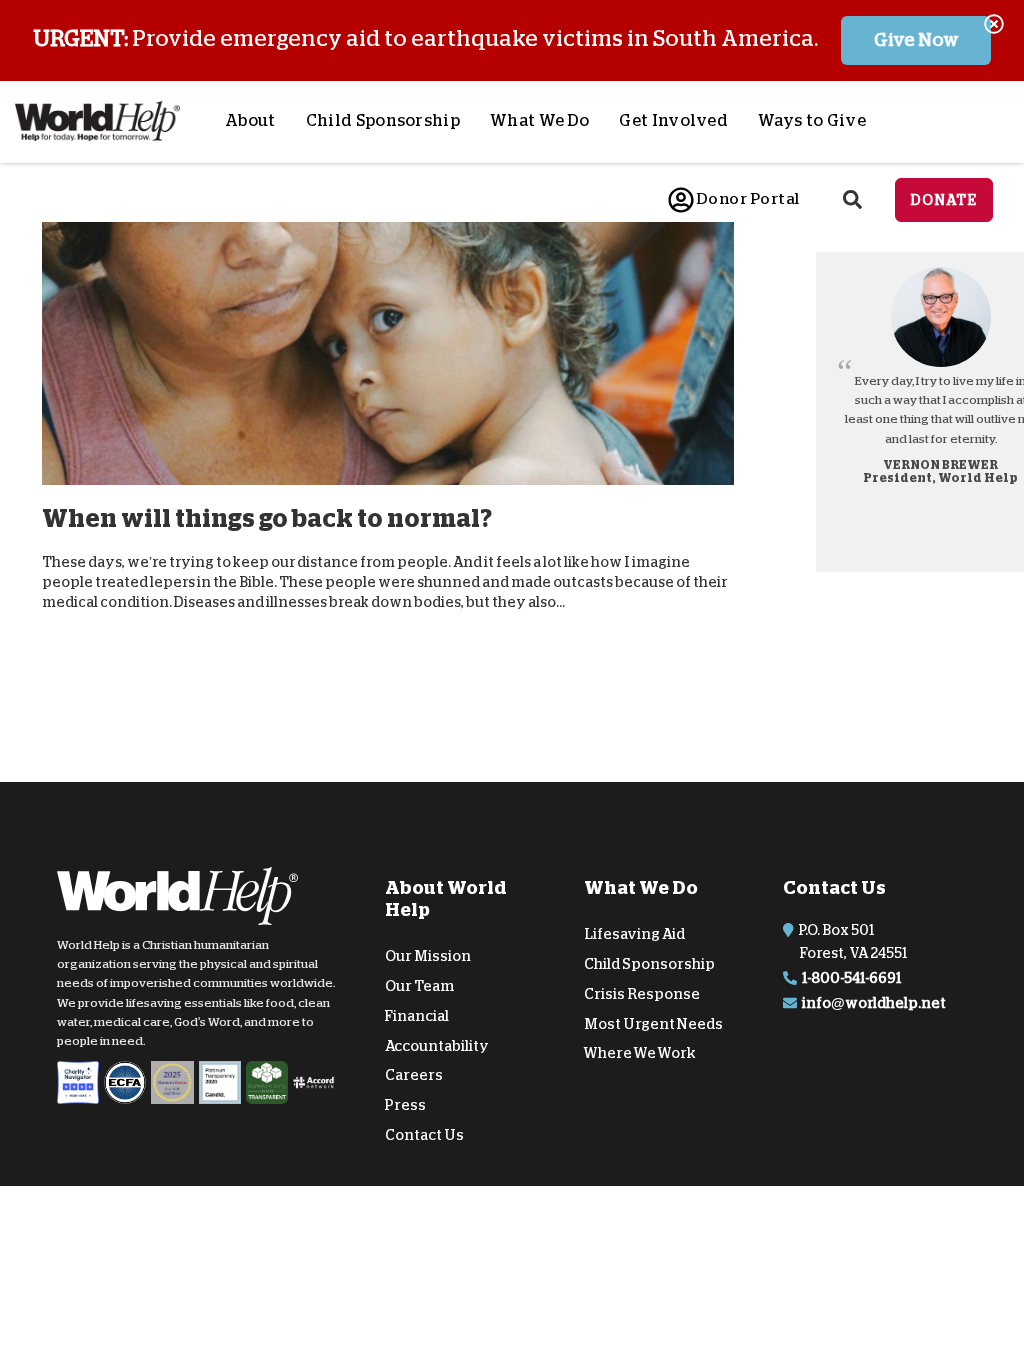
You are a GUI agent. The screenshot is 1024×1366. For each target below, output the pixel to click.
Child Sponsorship (383, 121)
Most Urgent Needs (653, 1023)
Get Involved (673, 121)
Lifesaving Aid (634, 934)
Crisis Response (642, 994)
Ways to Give (812, 121)
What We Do (539, 121)
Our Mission (428, 956)
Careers (414, 1075)
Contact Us (424, 1135)
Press (405, 1105)
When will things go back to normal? (267, 518)
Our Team (419, 986)
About (250, 121)
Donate (944, 200)
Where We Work (640, 1053)
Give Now (916, 40)
